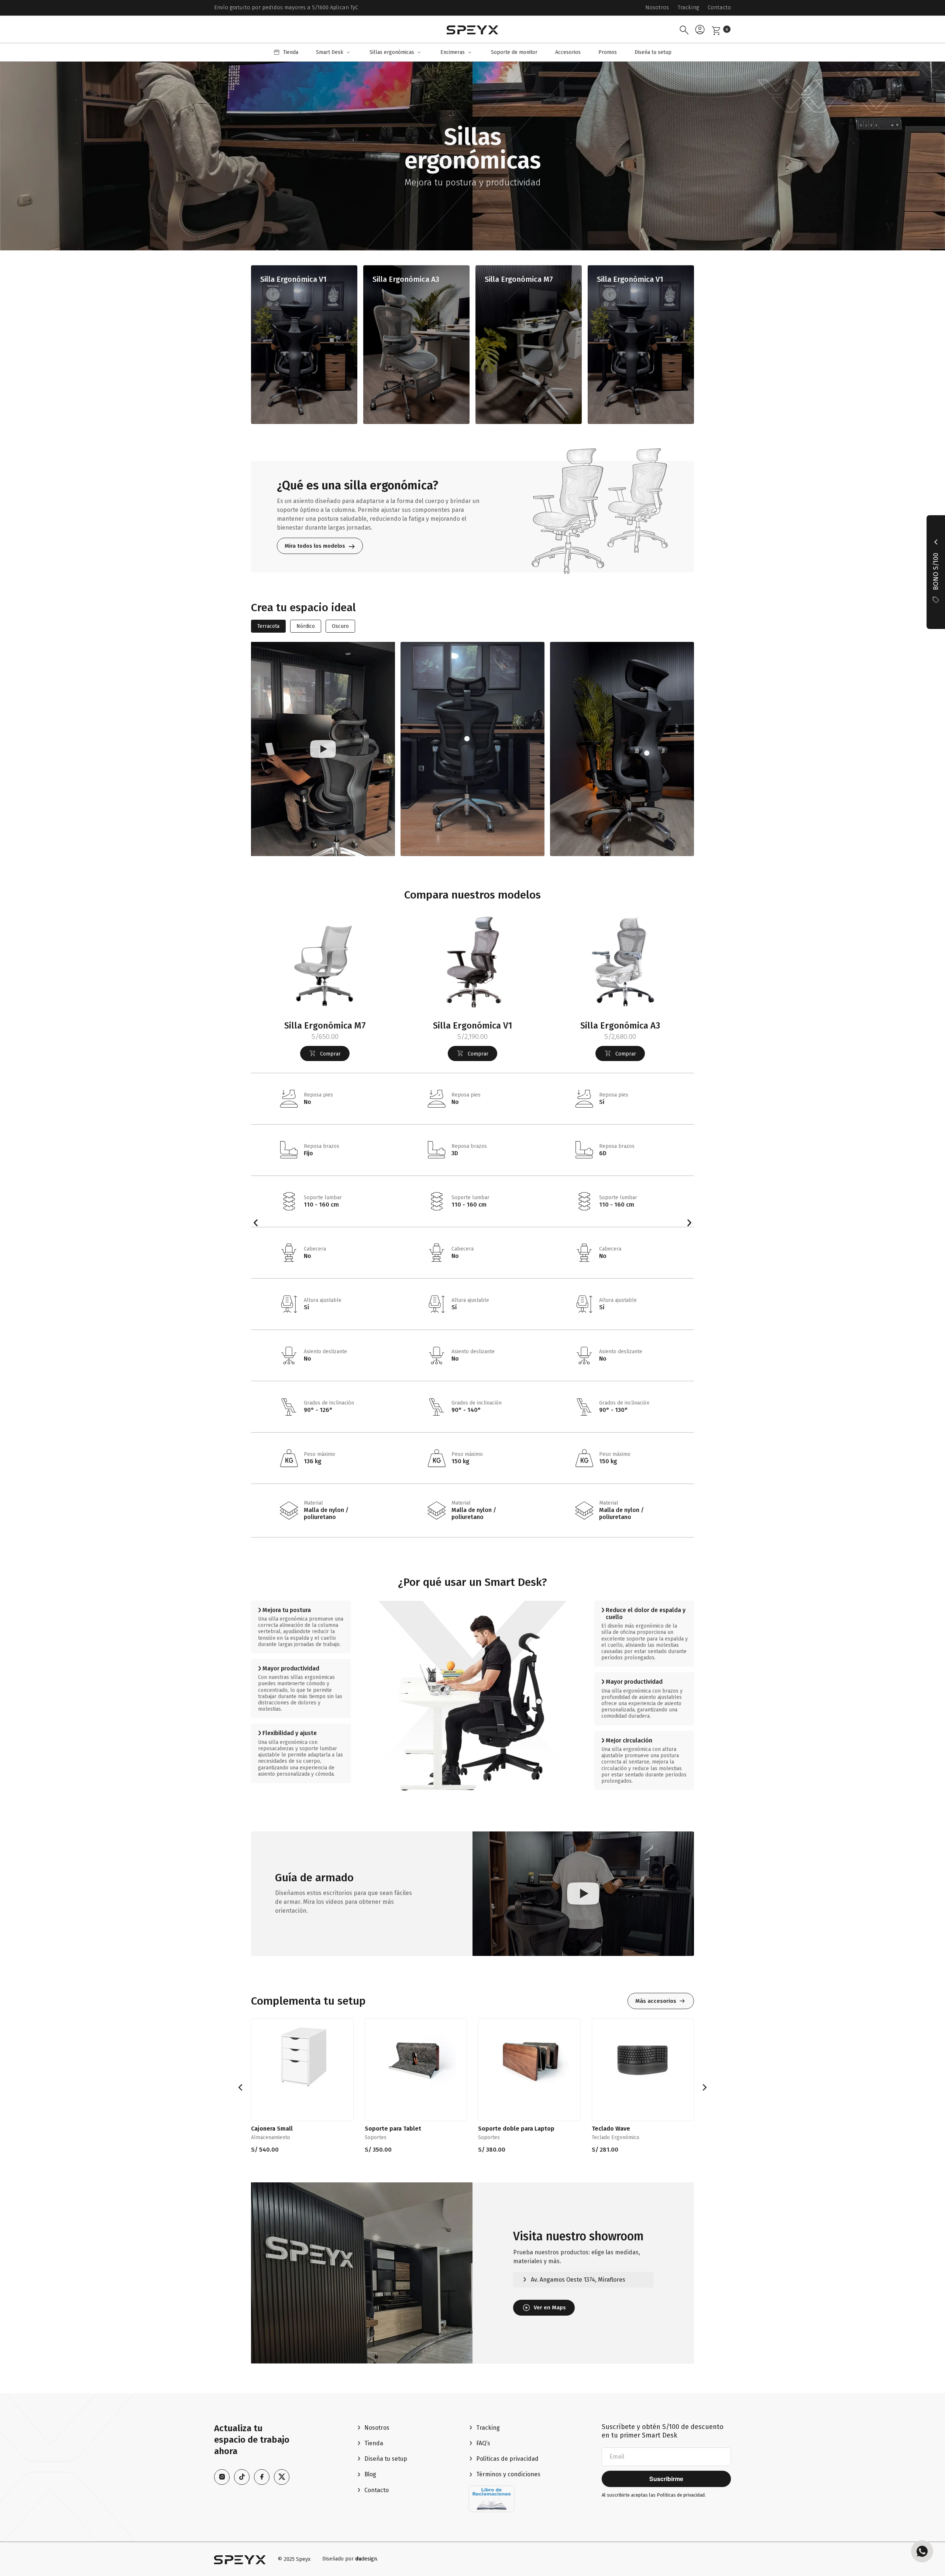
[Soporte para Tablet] (643, 2057)
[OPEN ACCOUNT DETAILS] (700, 29)
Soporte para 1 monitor (284, 2129)
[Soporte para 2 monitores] (416, 2057)
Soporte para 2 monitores (401, 2129)
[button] (334, 52)
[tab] (268, 626)
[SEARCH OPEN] (684, 29)
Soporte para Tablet (620, 2129)
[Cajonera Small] (529, 2057)
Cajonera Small (499, 2129)
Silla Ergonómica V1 (293, 279)
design (366, 2559)
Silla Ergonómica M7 (519, 279)
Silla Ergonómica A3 (406, 279)
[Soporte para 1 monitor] (302, 2057)
